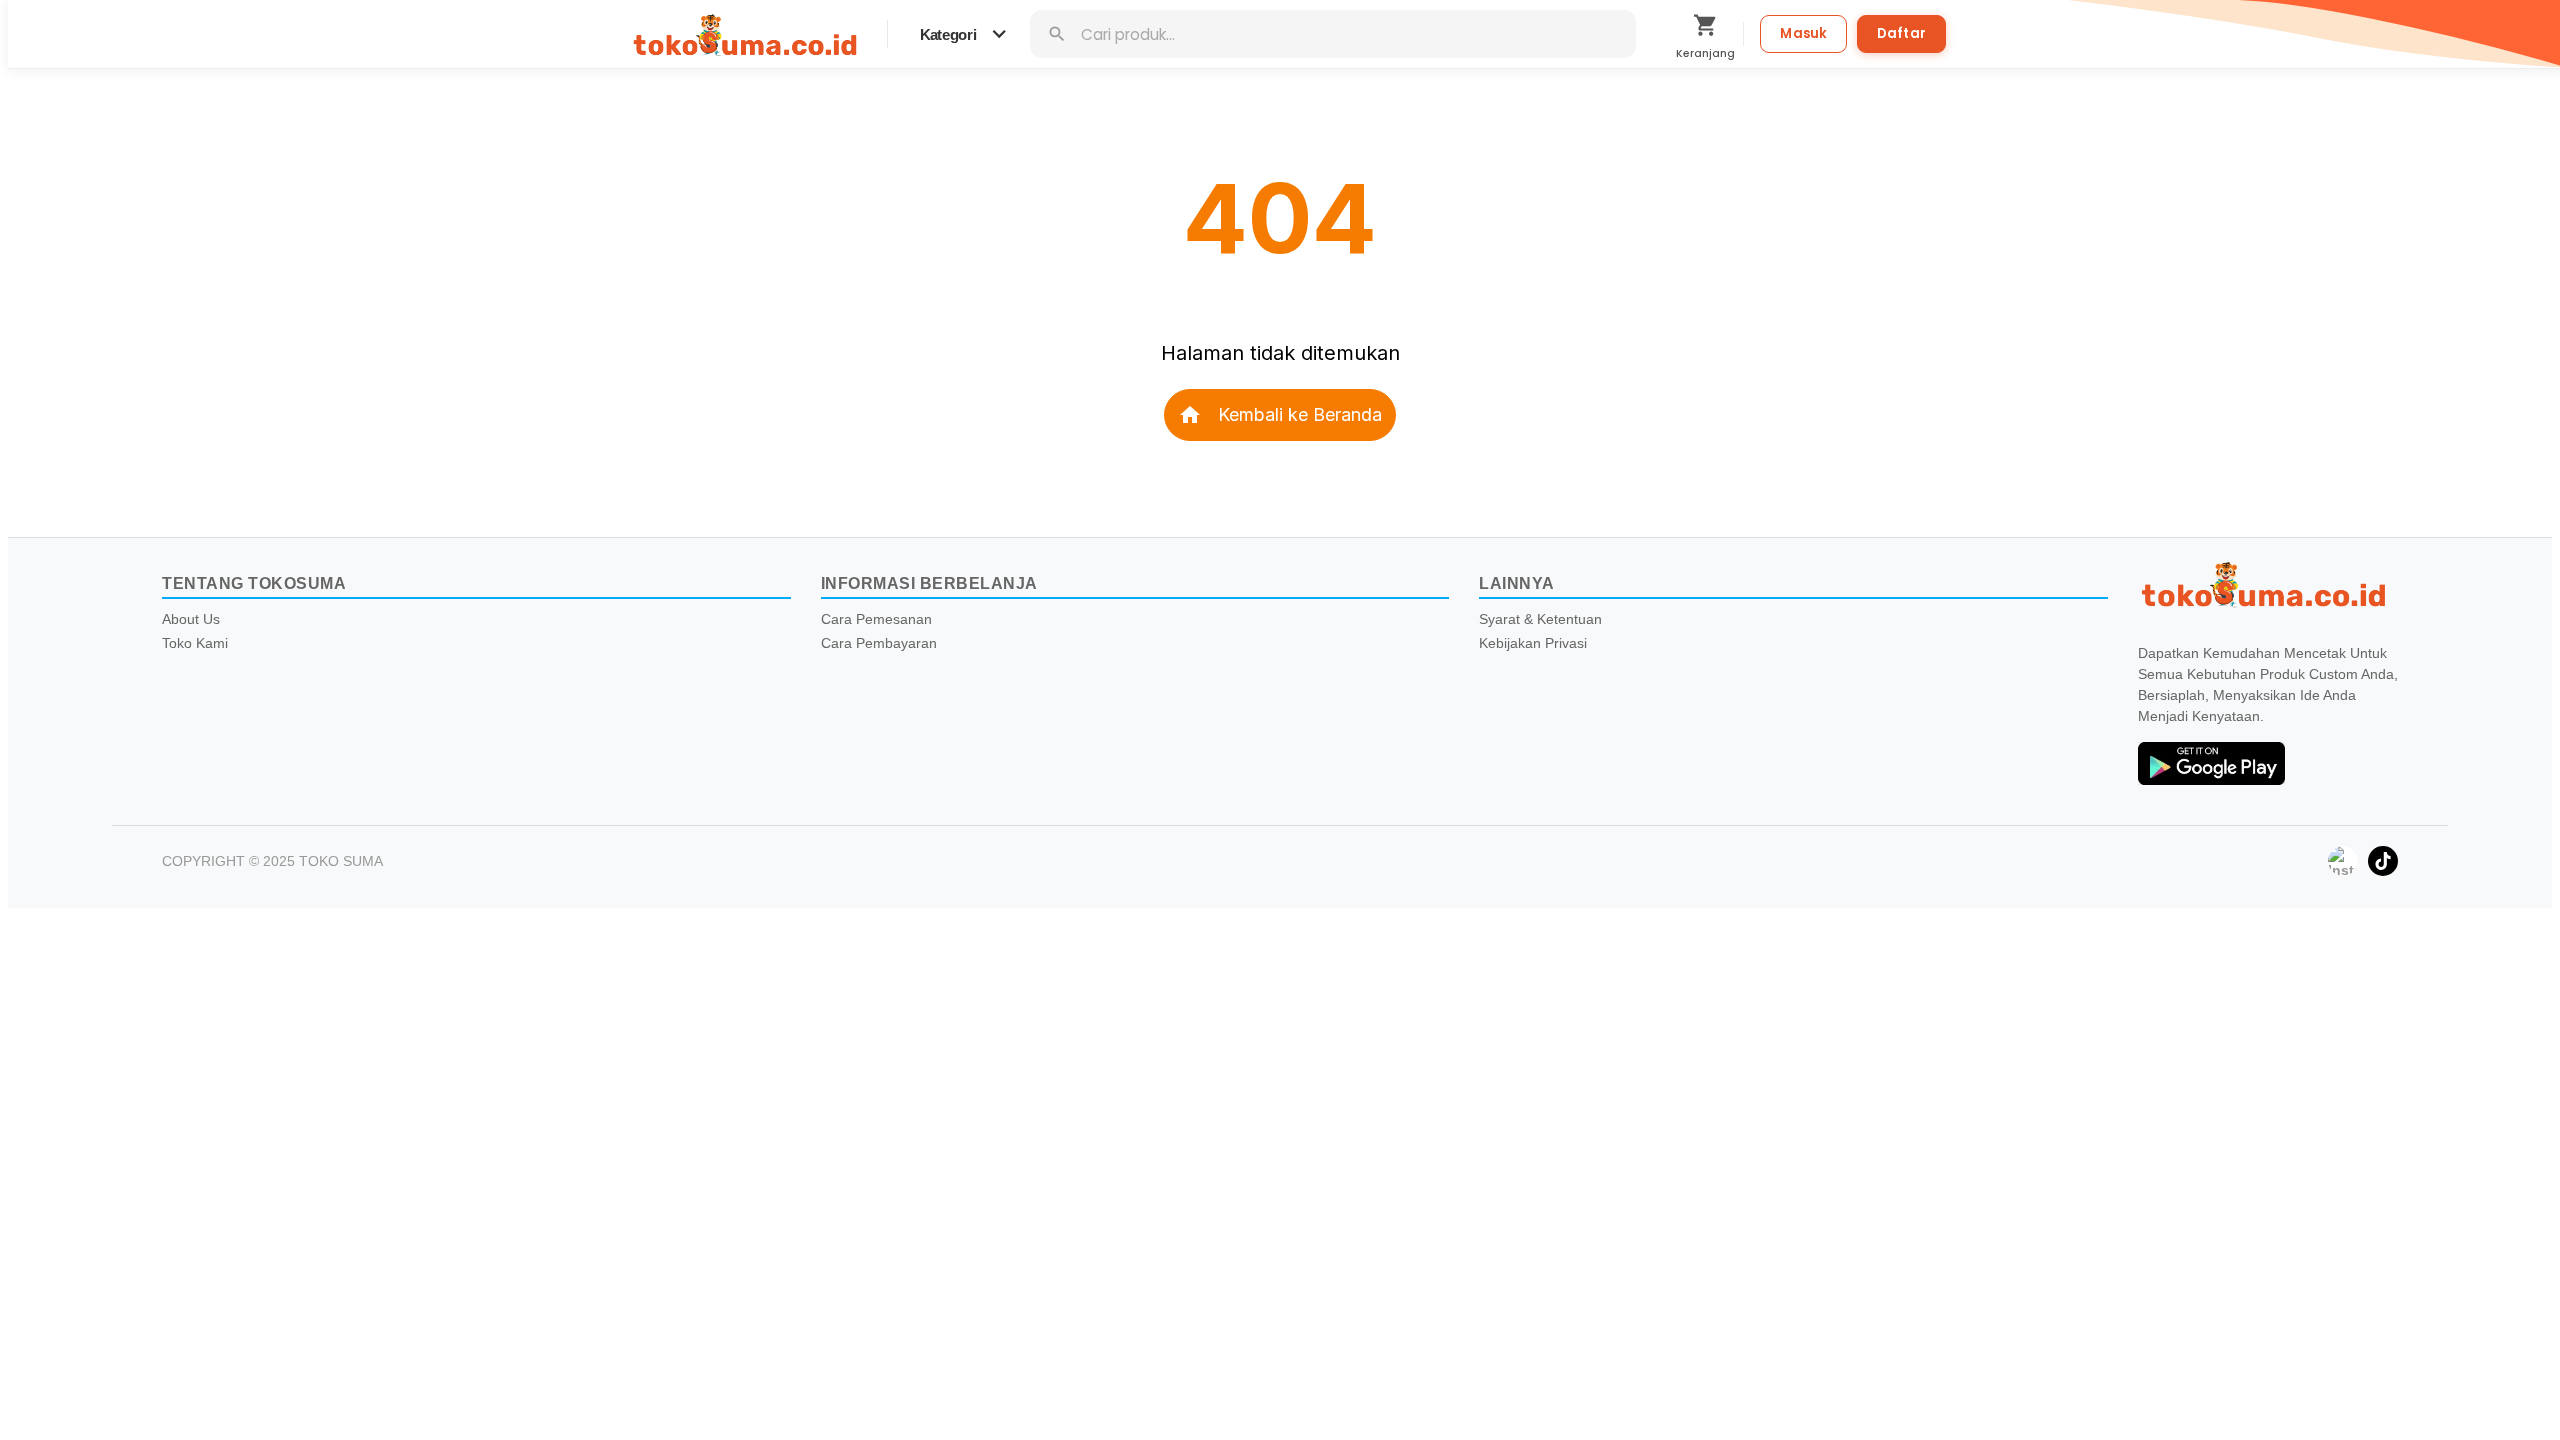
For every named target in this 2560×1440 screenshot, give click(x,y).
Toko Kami (195, 643)
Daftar (1901, 33)
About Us (191, 619)
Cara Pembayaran (879, 643)
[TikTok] (2383, 861)
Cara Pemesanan (876, 619)
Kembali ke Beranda (1280, 415)
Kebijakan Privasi (1533, 643)
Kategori (966, 34)
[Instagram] (2343, 861)
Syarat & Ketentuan (1540, 619)
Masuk (1803, 33)
